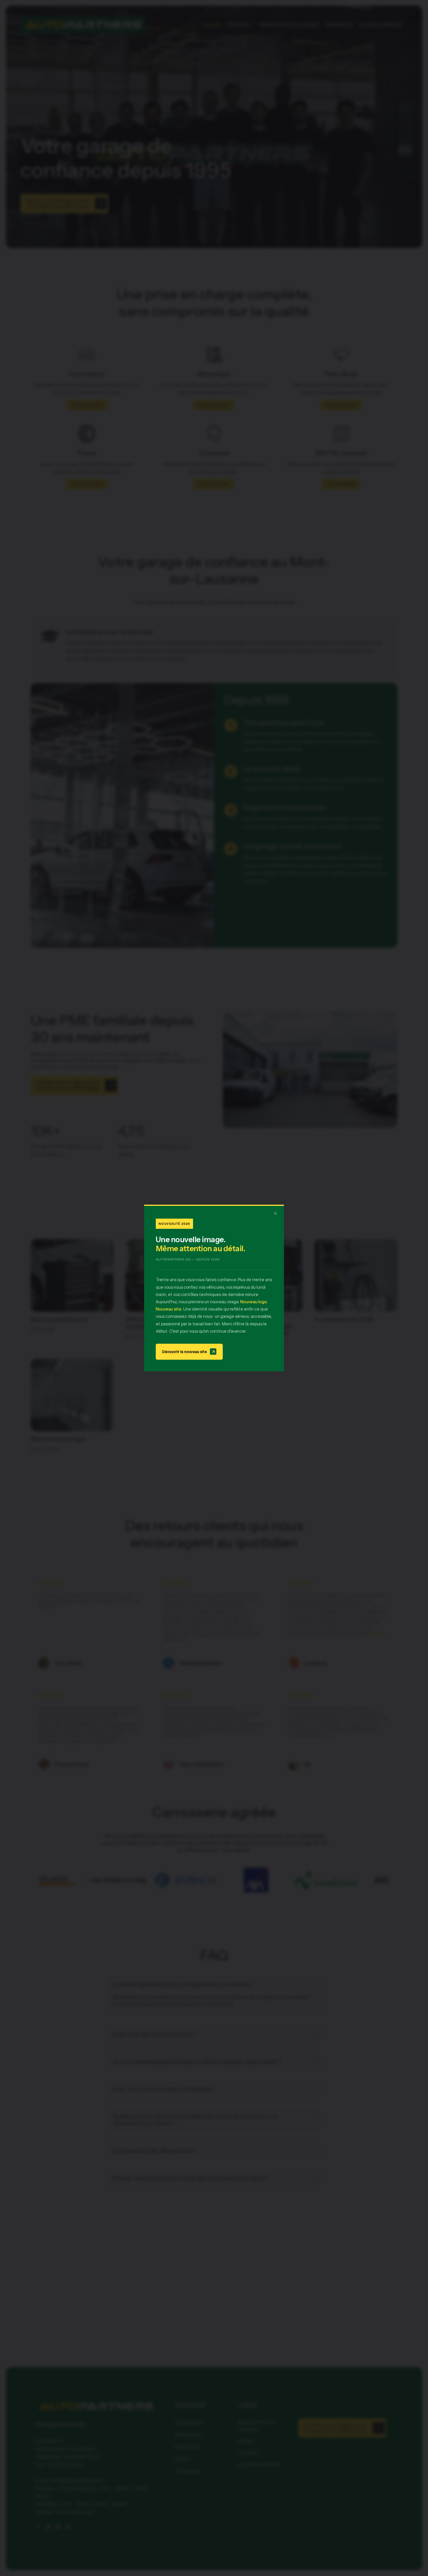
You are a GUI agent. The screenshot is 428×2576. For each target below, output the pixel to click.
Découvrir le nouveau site (189, 1352)
